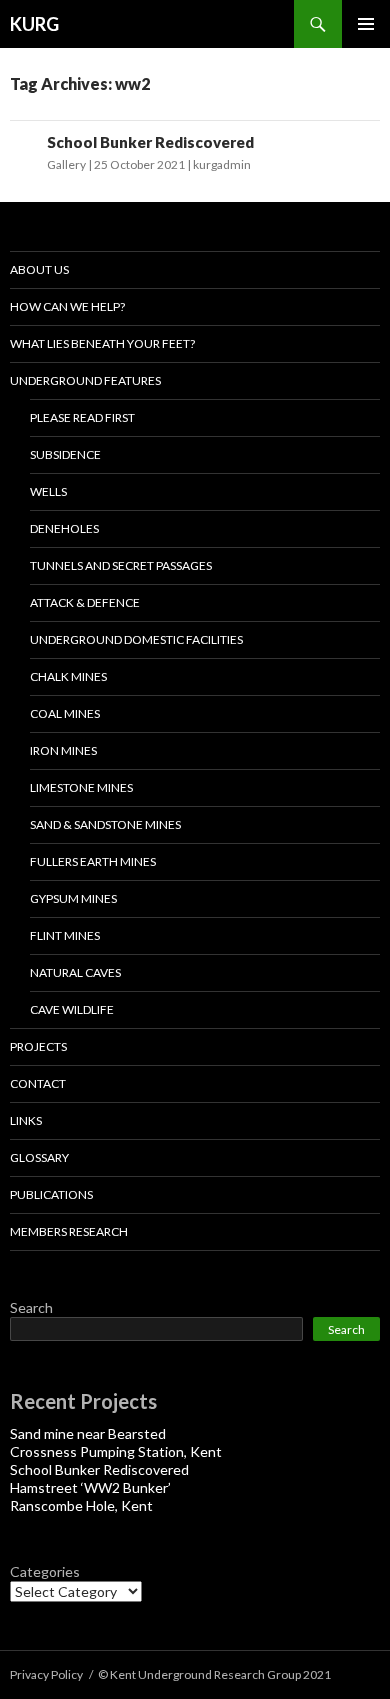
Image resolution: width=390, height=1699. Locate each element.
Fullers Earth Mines (93, 861)
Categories (45, 1571)
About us (39, 269)
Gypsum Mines (73, 898)
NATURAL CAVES (75, 972)
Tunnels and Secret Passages (121, 565)
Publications (51, 1194)
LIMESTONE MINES (81, 787)
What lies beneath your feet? (102, 343)
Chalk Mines (68, 676)
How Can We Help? (67, 306)
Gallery (66, 164)
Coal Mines (65, 713)
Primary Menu (366, 24)
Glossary (39, 1157)
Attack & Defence (85, 602)
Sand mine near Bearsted (88, 1433)
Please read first (82, 417)
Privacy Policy (46, 1674)
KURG (34, 24)
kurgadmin (222, 164)
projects (38, 1046)
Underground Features (85, 380)
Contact (38, 1083)
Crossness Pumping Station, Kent (116, 1451)
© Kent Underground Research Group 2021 (214, 1674)
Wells (48, 491)
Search (31, 1307)
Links (26, 1120)
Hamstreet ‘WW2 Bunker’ (90, 1487)
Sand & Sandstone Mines (105, 824)
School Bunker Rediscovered (150, 142)
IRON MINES (63, 750)
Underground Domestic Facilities (136, 639)
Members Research (69, 1231)
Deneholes (64, 528)
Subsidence (65, 454)
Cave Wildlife (72, 1009)
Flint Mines (65, 935)
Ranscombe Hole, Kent (81, 1505)
